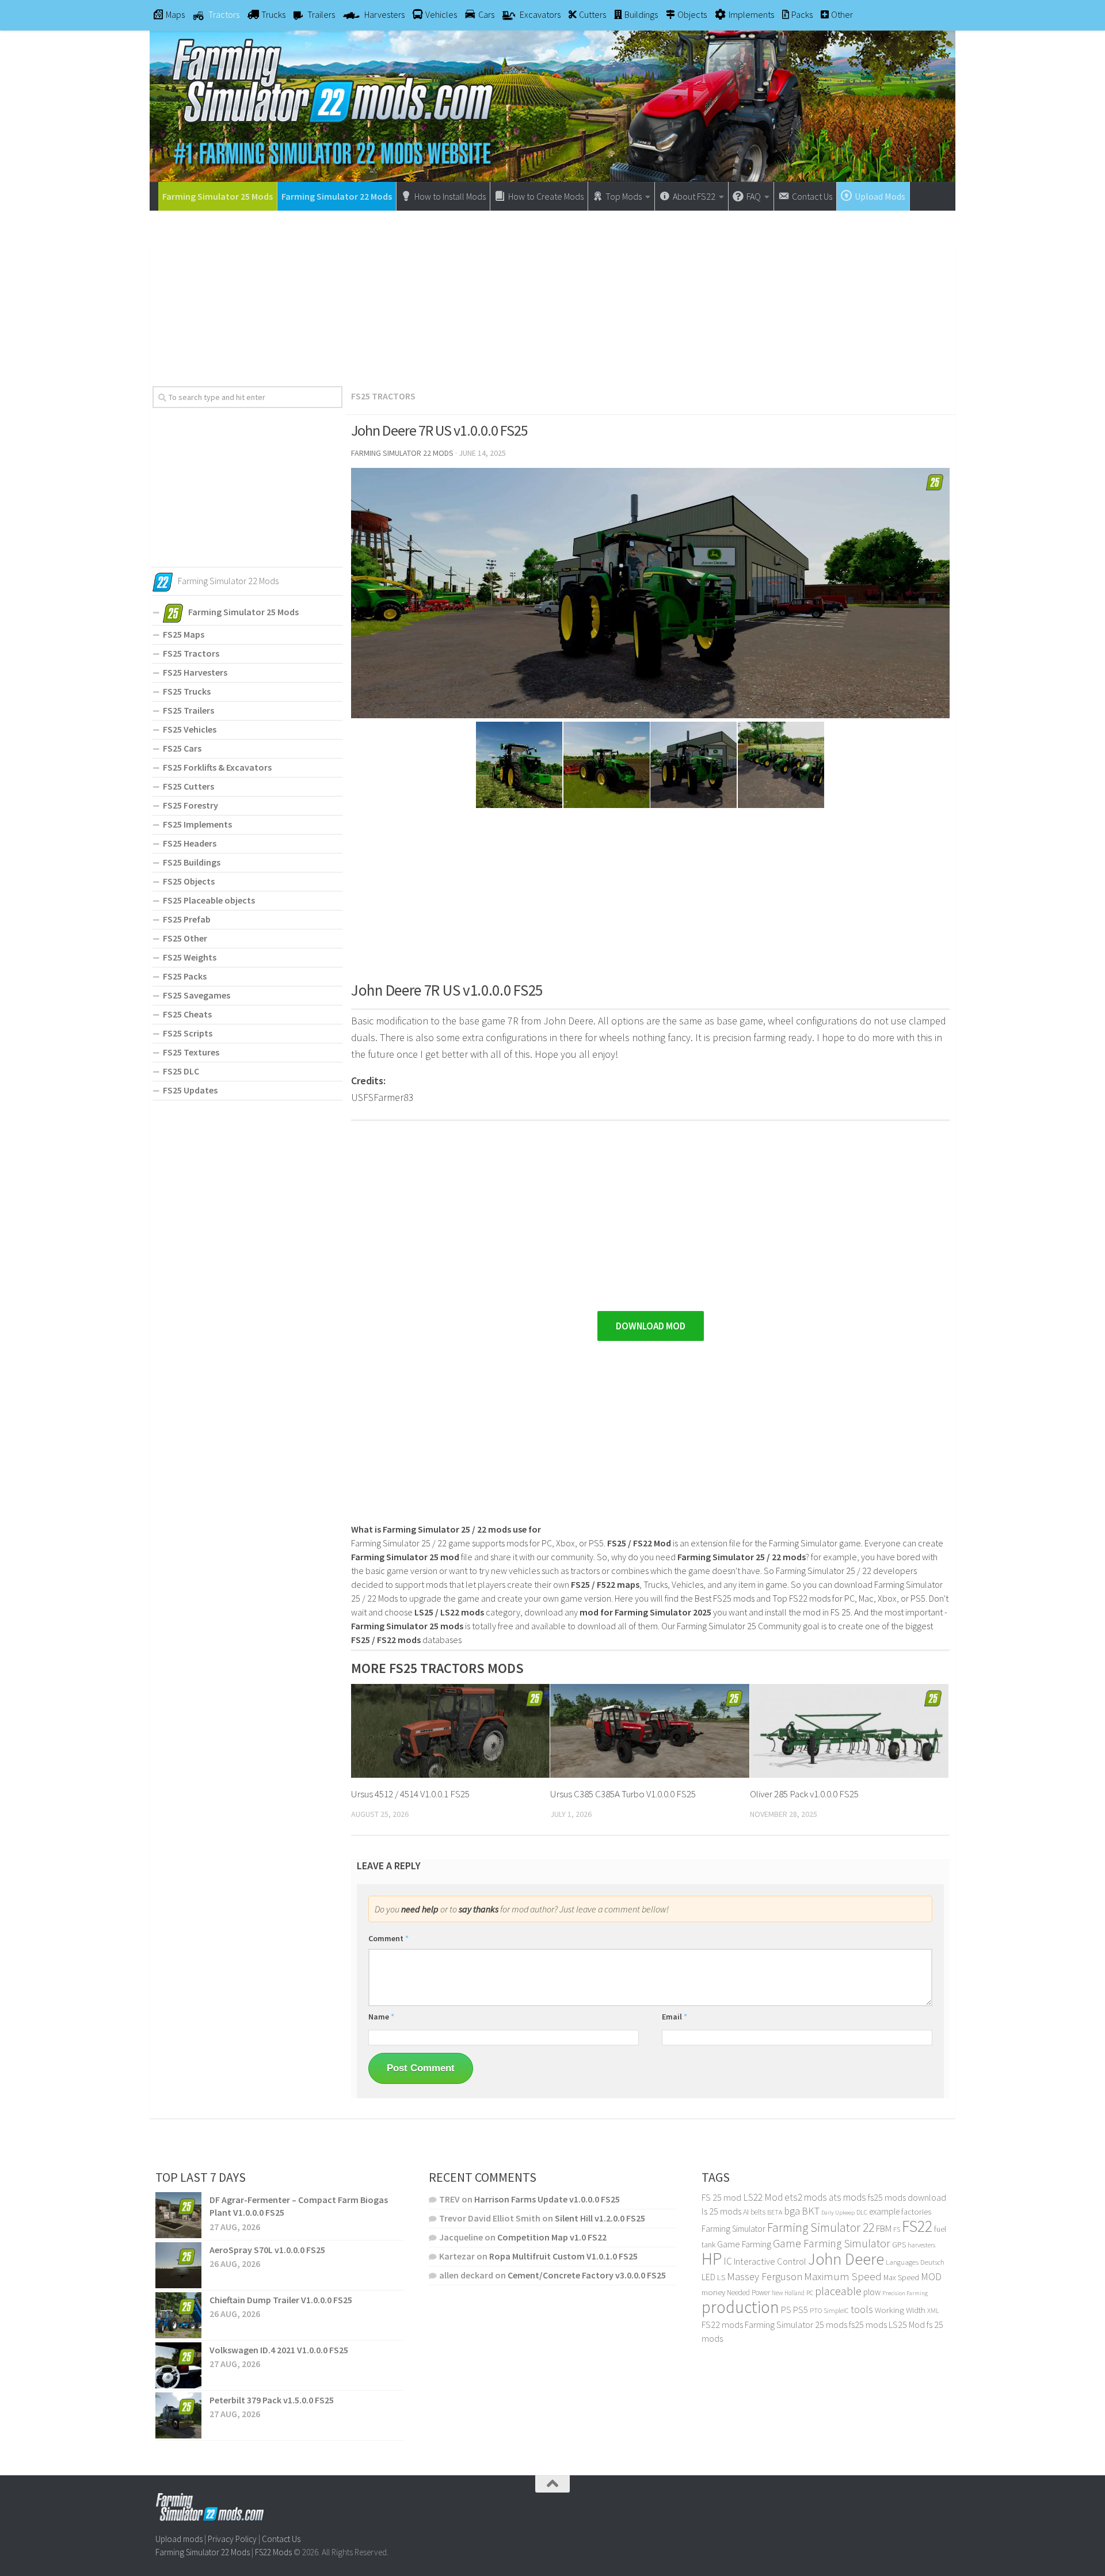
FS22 (917, 2226)
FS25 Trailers (188, 710)
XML (933, 2310)
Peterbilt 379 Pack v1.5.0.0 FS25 (272, 2400)
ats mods (847, 2197)
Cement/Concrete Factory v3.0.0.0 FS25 (587, 2275)
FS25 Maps (184, 634)
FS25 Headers (190, 843)
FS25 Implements (197, 824)
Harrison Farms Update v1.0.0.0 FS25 (547, 2199)
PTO (816, 2310)
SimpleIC (836, 2310)
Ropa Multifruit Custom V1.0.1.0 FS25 (563, 2256)
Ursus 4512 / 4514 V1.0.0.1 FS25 (410, 1794)
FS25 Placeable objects (209, 900)
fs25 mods (868, 2325)
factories (916, 2212)
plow (872, 2292)
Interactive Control (770, 2261)
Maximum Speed (843, 2276)
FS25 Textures (191, 1052)
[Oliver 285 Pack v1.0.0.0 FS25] (849, 1731)
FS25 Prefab (187, 919)
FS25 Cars (182, 748)
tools (862, 2309)
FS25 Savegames (197, 995)
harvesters (921, 2245)
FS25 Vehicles (190, 729)
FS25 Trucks (187, 691)
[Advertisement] (552, 294)
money (713, 2292)
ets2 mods (806, 2197)
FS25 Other (185, 938)
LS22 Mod (763, 2197)
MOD (931, 2277)
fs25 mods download (907, 2197)
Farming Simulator (734, 2229)
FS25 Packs (185, 976)
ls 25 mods (721, 2211)
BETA (775, 2212)
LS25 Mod (907, 2325)
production (740, 2307)
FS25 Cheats (187, 1014)
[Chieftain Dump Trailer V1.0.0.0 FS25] (178, 2315)
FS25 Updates (190, 1090)
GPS (899, 2245)
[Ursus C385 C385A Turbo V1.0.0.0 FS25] (649, 1731)
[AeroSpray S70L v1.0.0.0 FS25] (178, 2265)
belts (758, 2212)
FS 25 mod (721, 2197)
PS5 (801, 2310)
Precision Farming (905, 2293)
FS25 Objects (189, 881)
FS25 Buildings (192, 862)
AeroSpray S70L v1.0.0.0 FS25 (267, 2250)
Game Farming (744, 2244)
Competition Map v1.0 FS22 (552, 2237)
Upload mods (179, 2539)
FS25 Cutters (188, 786)
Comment (388, 1938)
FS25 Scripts (188, 1033)
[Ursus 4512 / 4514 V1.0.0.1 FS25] (450, 1731)
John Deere (846, 2259)
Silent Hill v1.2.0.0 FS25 (600, 2218)
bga (792, 2211)
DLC (862, 2212)
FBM (884, 2229)
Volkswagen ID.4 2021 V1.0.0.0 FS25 (279, 2350)
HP (712, 2259)
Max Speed (901, 2277)
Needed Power (748, 2293)
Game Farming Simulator (832, 2243)
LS (721, 2277)
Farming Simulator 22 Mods (337, 196)
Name (381, 2017)
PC (810, 2293)
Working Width (900, 2310)
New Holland (788, 2293)
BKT (811, 2211)
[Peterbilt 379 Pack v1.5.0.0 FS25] (178, 2415)
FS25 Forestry (190, 805)
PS (786, 2310)
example (884, 2211)
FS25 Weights (190, 957)
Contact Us (281, 2539)
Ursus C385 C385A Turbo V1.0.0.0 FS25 (623, 1794)
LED (708, 2277)
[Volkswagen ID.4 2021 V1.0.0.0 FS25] (178, 2365)
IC (728, 2261)
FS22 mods (722, 2325)
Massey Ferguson (765, 2276)
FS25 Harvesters (195, 672)
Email (675, 2017)
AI (746, 2212)
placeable (838, 2291)
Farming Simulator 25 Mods (218, 196)
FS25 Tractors (383, 396)
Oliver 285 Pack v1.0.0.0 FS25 (804, 1794)
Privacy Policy (232, 2539)
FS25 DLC (181, 1071)
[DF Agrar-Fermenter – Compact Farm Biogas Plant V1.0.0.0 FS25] (178, 2215)
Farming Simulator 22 (821, 2228)
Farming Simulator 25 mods (796, 2325)
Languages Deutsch (915, 2262)
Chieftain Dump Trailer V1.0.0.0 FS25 (281, 2300)
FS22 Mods (273, 2552)
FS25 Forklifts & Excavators (217, 767)
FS (897, 2229)
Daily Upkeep (838, 2212)
